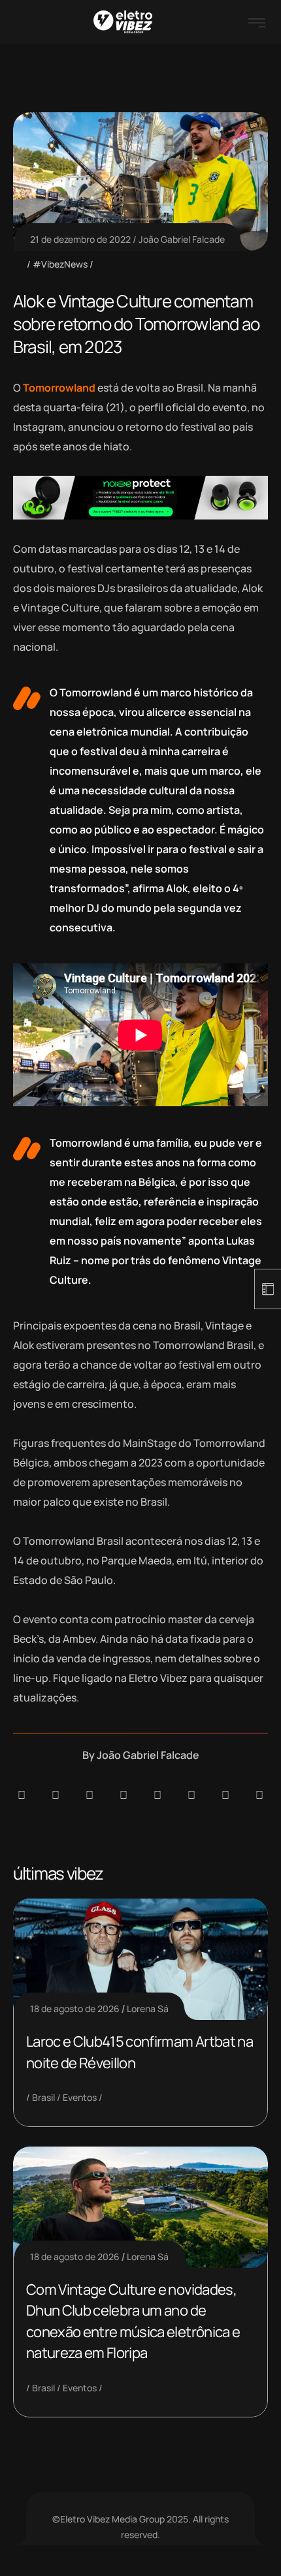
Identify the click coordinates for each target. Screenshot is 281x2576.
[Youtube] (259, 1795)
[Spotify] (56, 1795)
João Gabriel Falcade (182, 239)
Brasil (43, 2097)
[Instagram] (157, 1795)
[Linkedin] (124, 1795)
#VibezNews (60, 264)
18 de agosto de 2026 (75, 2009)
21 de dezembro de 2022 (80, 239)
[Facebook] (90, 1795)
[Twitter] (225, 1795)
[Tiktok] (191, 1795)
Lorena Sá (148, 2009)
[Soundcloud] (22, 1795)
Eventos (80, 2097)
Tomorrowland (59, 388)
